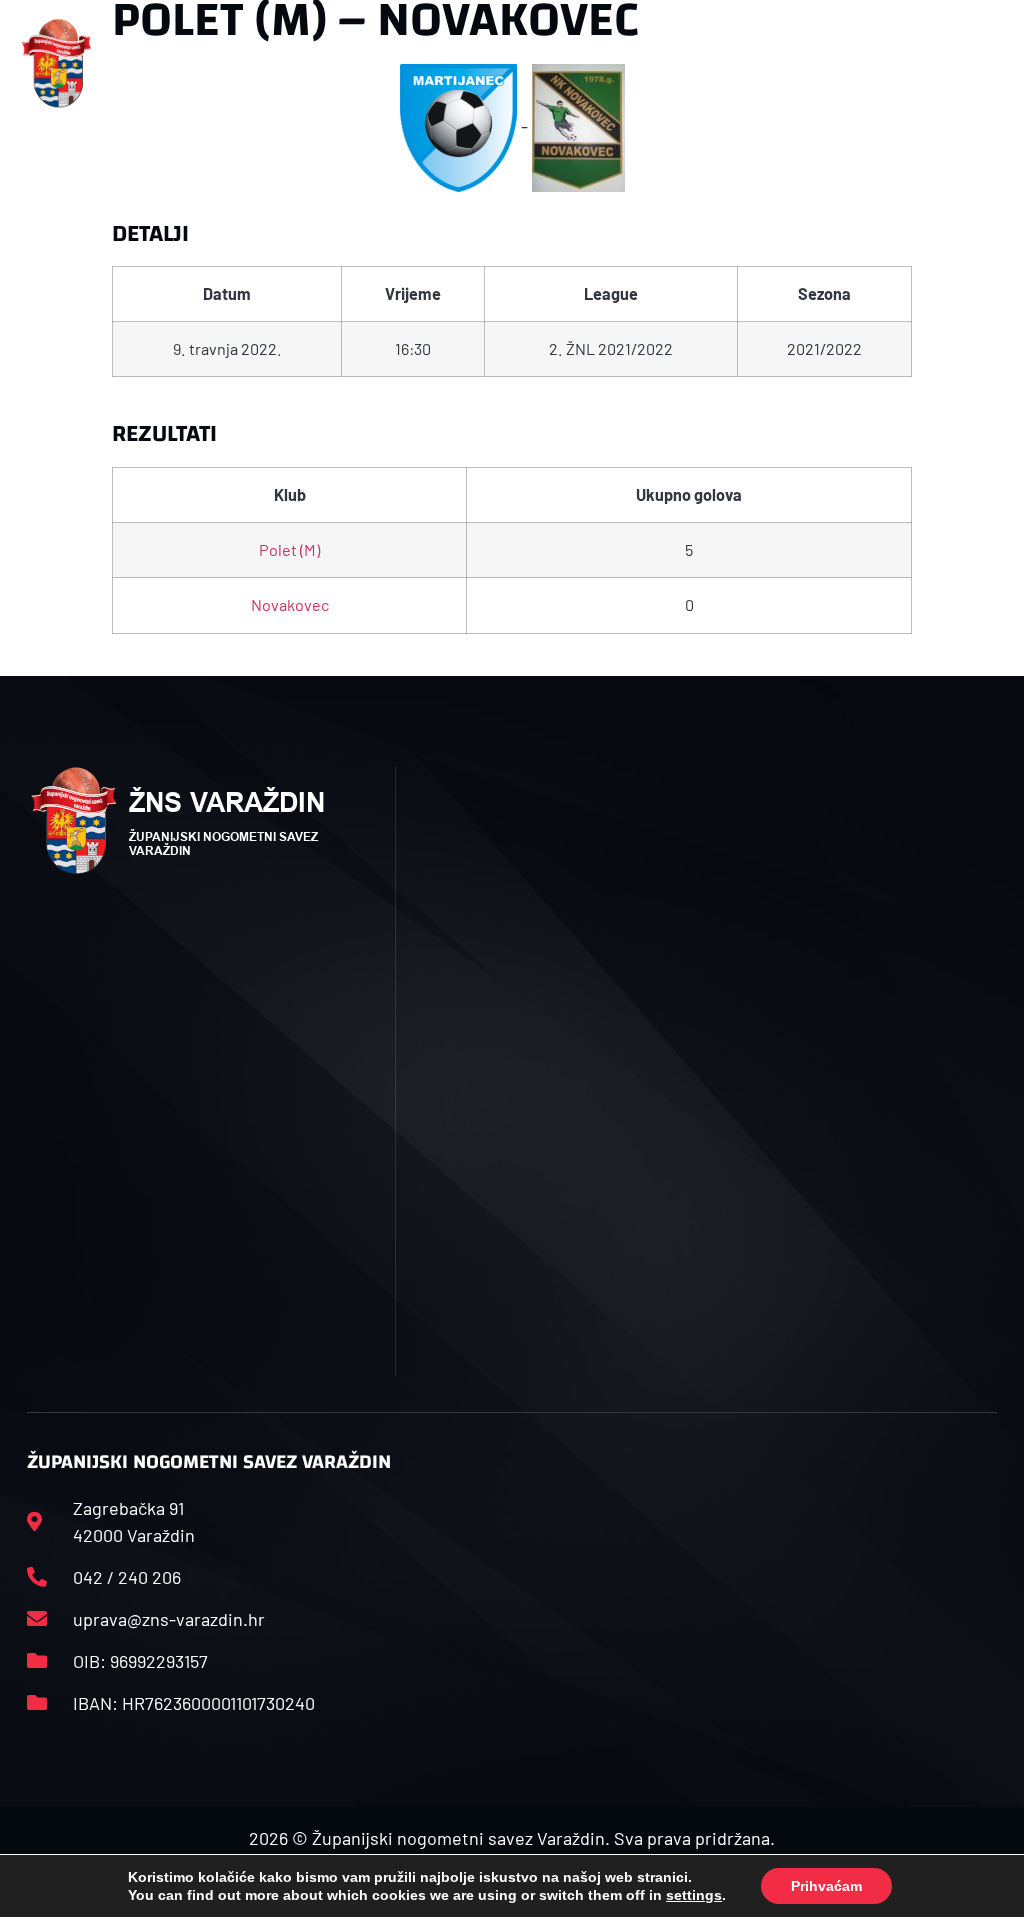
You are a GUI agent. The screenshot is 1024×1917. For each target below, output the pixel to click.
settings (694, 1895)
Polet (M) (289, 549)
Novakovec (290, 604)
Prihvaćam (826, 1886)
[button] (338, 63)
